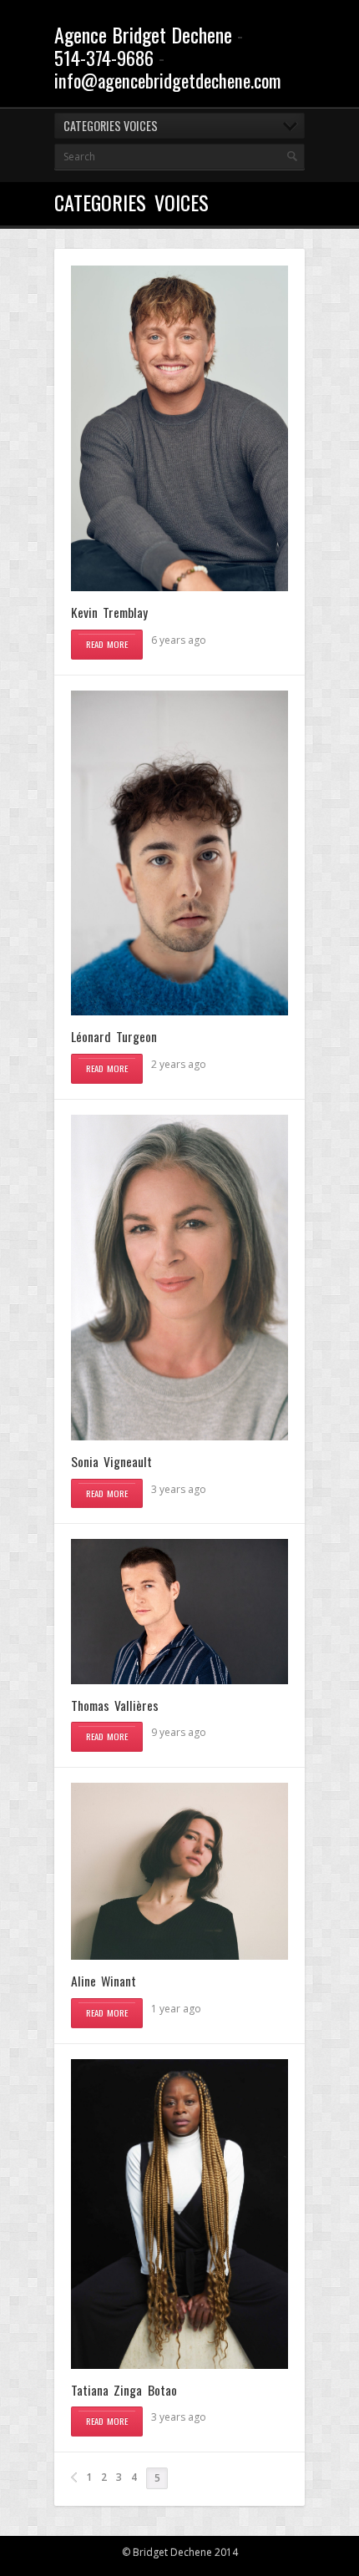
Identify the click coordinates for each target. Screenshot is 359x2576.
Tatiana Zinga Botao (124, 2390)
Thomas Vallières (115, 1705)
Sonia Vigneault (111, 1461)
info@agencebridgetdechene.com (168, 80)
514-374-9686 (104, 57)
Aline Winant (104, 1981)
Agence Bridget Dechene (143, 34)
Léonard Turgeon (114, 1036)
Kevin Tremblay (109, 612)
